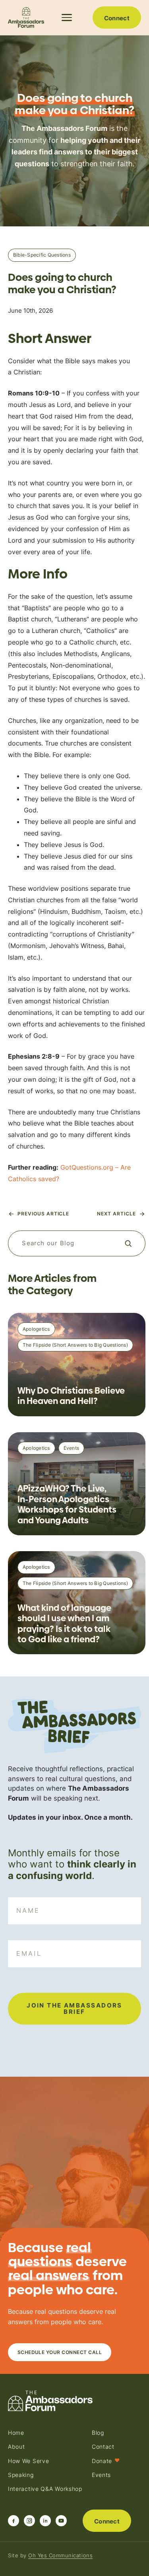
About (16, 2447)
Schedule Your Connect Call (60, 2352)
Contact (103, 2447)
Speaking (21, 2475)
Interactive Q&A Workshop (45, 2489)
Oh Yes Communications (60, 2555)
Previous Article (43, 1214)
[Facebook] (14, 2521)
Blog (98, 2433)
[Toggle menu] (68, 18)
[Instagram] (29, 2521)
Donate (106, 2461)
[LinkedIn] (45, 2521)
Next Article (116, 1214)
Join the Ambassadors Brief (74, 2008)
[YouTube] (61, 2521)
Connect (117, 18)
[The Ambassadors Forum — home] (26, 18)
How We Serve (28, 2461)
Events (101, 2475)
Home (16, 2433)
